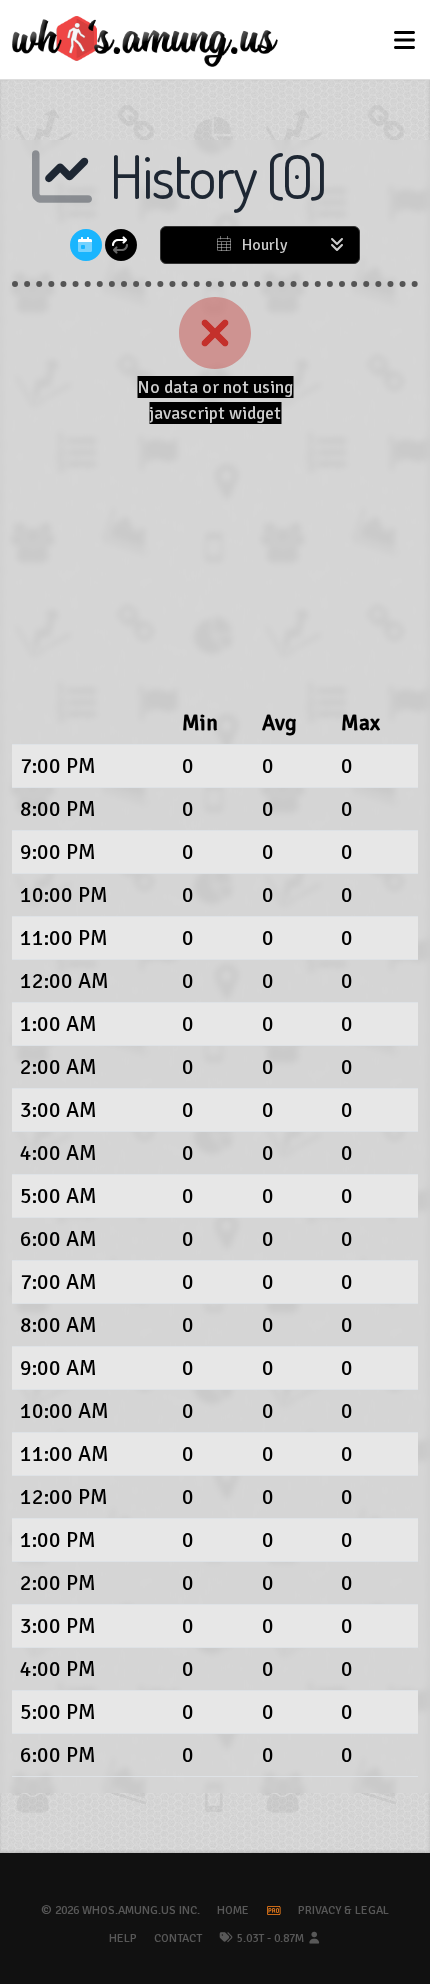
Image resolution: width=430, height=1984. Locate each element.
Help (123, 1938)
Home (233, 1910)
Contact (178, 1938)
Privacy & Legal (343, 1910)
